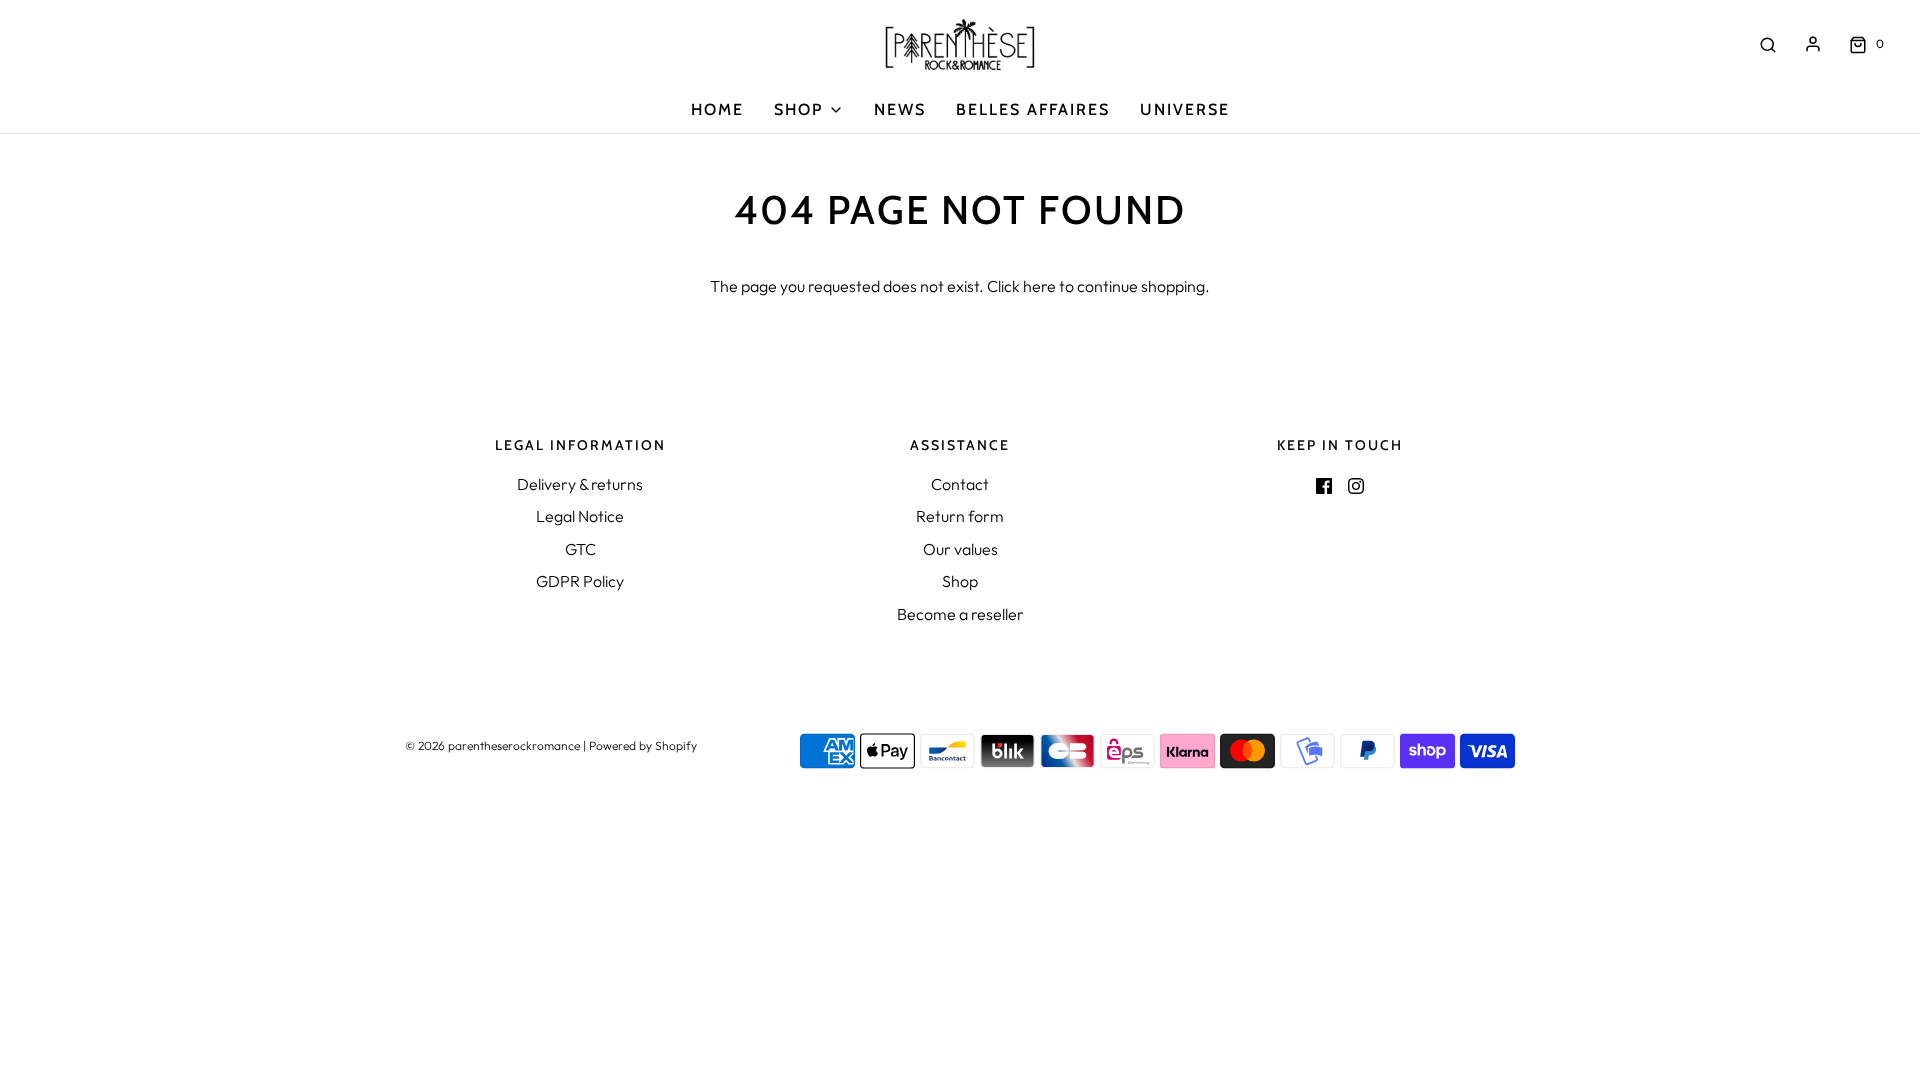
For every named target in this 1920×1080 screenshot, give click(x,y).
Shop (960, 581)
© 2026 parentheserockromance (492, 745)
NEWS (900, 109)
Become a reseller (960, 614)
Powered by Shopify (643, 745)
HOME (717, 109)
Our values (960, 549)
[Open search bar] (1768, 44)
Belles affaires (1033, 109)
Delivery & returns (580, 484)
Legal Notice (580, 516)
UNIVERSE (1185, 109)
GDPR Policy (580, 581)
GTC (580, 549)
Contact (960, 484)
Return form (960, 516)
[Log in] (1813, 44)
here (1039, 286)
